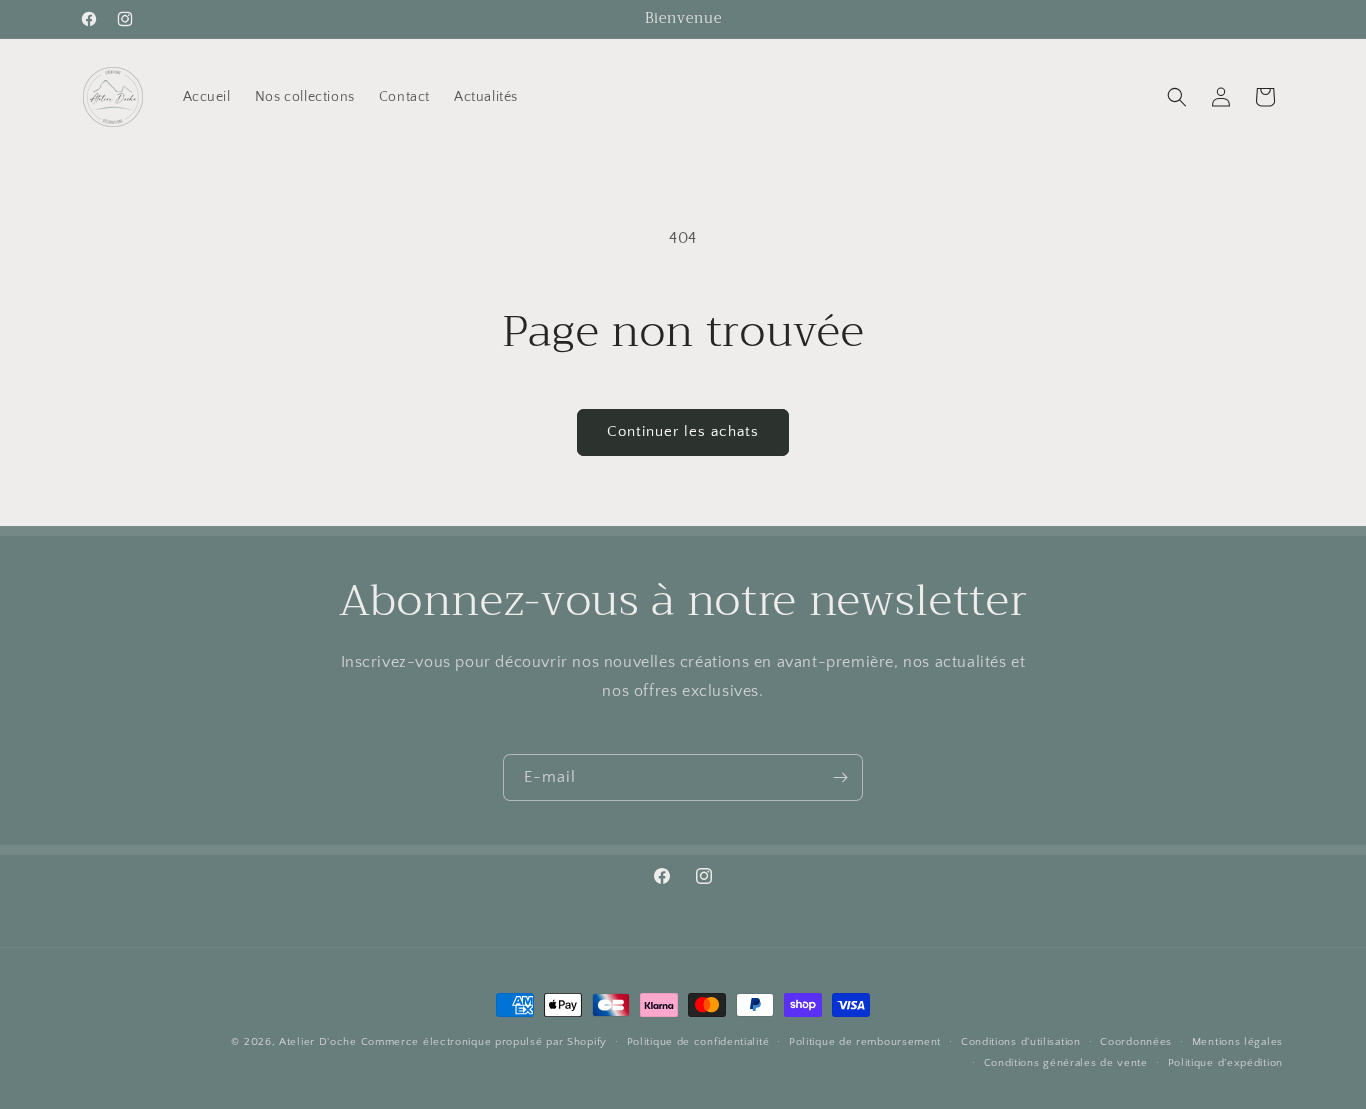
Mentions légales (1237, 1042)
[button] (1177, 97)
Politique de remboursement (865, 1042)
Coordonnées (1136, 1042)
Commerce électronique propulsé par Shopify (484, 1042)
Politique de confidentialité (698, 1042)
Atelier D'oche (318, 1042)
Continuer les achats (683, 431)
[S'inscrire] (840, 777)
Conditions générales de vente (1066, 1063)
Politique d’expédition (1225, 1063)
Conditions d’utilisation (1021, 1042)
